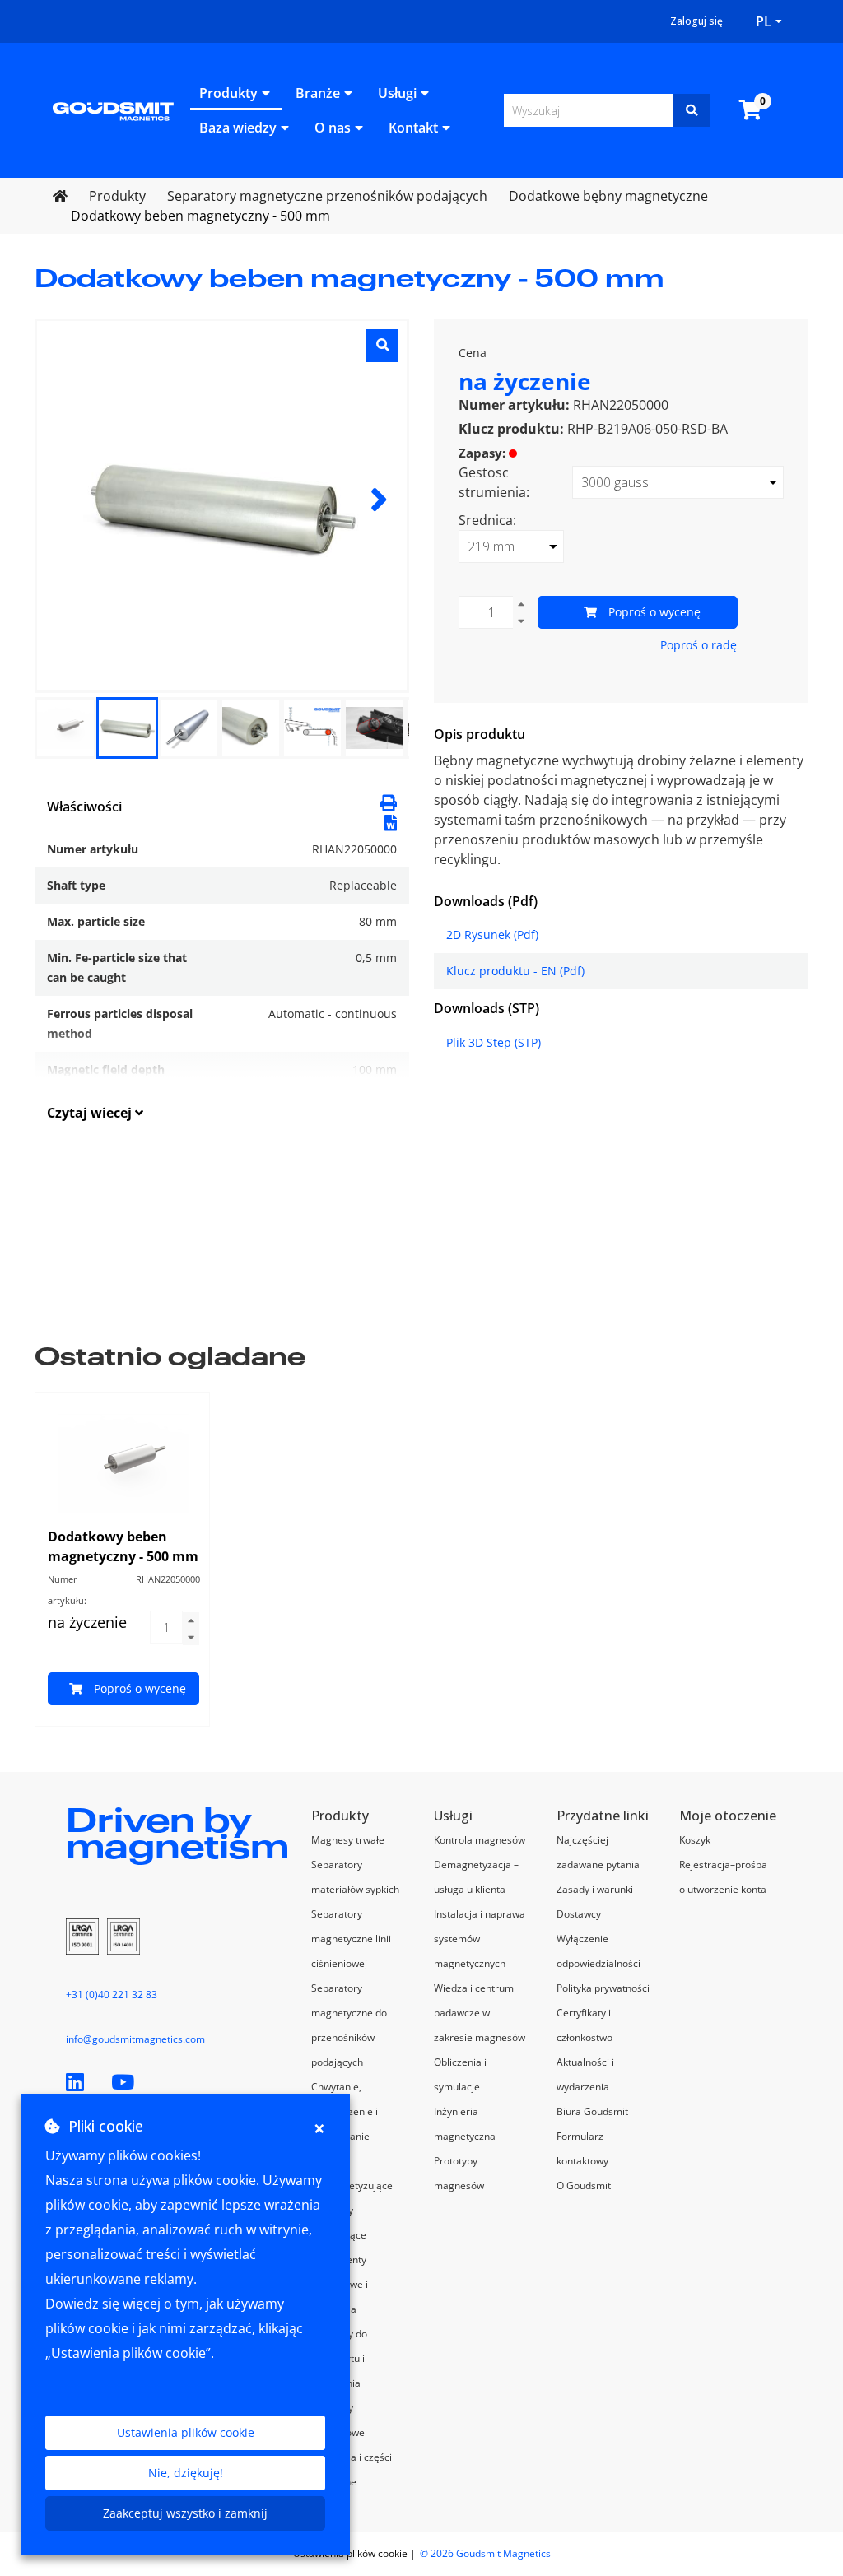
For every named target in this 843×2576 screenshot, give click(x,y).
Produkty (228, 93)
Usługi (397, 93)
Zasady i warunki (595, 1889)
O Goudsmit (584, 2185)
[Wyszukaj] (692, 110)
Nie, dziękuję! (186, 2473)
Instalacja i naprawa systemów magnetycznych (480, 1939)
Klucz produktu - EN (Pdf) (515, 971)
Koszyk (695, 1840)
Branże (318, 93)
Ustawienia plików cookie (186, 2432)
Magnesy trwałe (348, 1840)
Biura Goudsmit (592, 2111)
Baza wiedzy (238, 128)
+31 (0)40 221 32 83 (112, 1995)
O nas (333, 128)
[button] (391, 821)
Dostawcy (579, 1914)
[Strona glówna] (113, 109)
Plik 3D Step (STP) (494, 1042)
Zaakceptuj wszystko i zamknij (185, 2513)
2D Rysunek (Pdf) (492, 935)
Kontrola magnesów (480, 1840)
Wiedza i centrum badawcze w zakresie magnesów (480, 2013)
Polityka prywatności (603, 1988)
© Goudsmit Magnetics (485, 2553)
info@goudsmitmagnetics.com (135, 2039)
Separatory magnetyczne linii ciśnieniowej (351, 1939)
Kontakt (413, 128)
